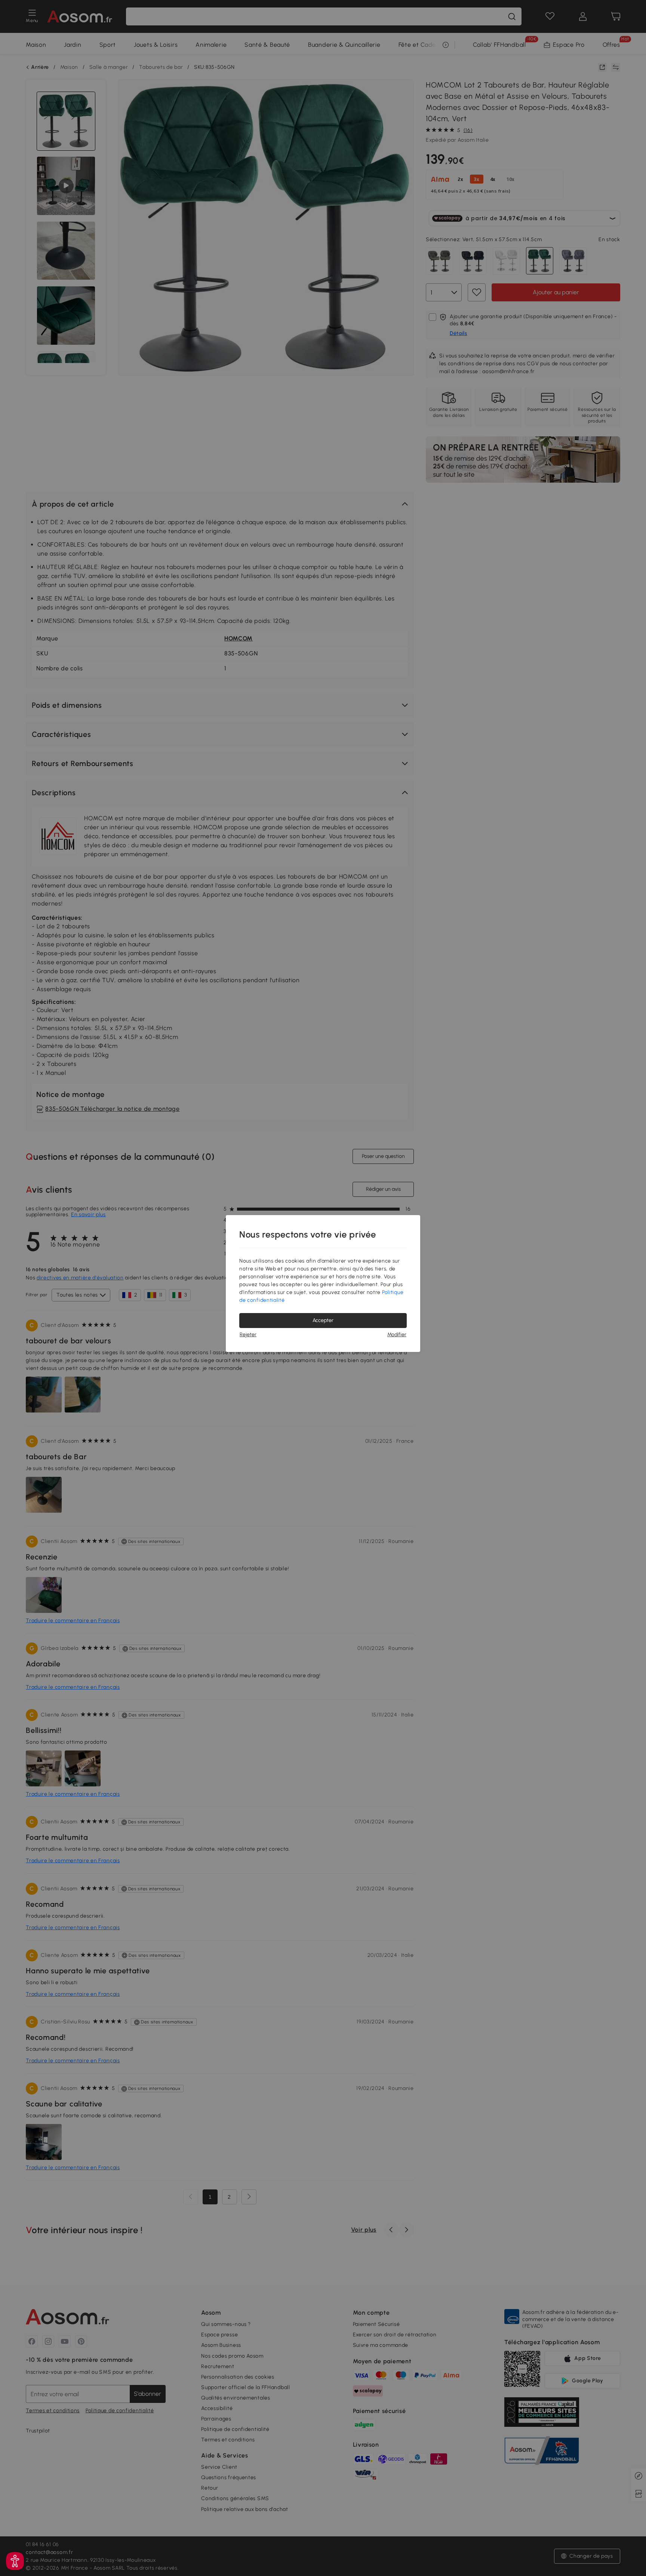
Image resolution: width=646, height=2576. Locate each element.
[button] (15, 2561)
